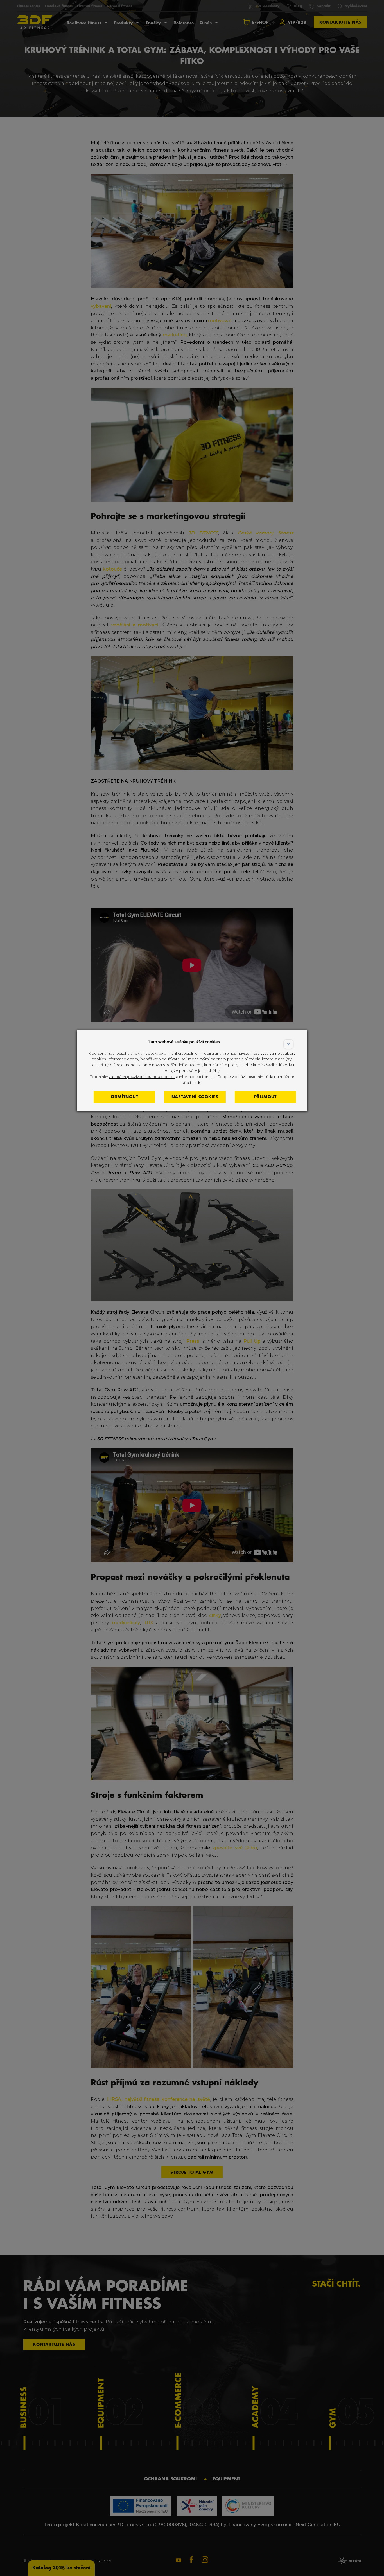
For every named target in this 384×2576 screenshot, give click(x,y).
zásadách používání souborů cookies (142, 1077)
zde (198, 1082)
